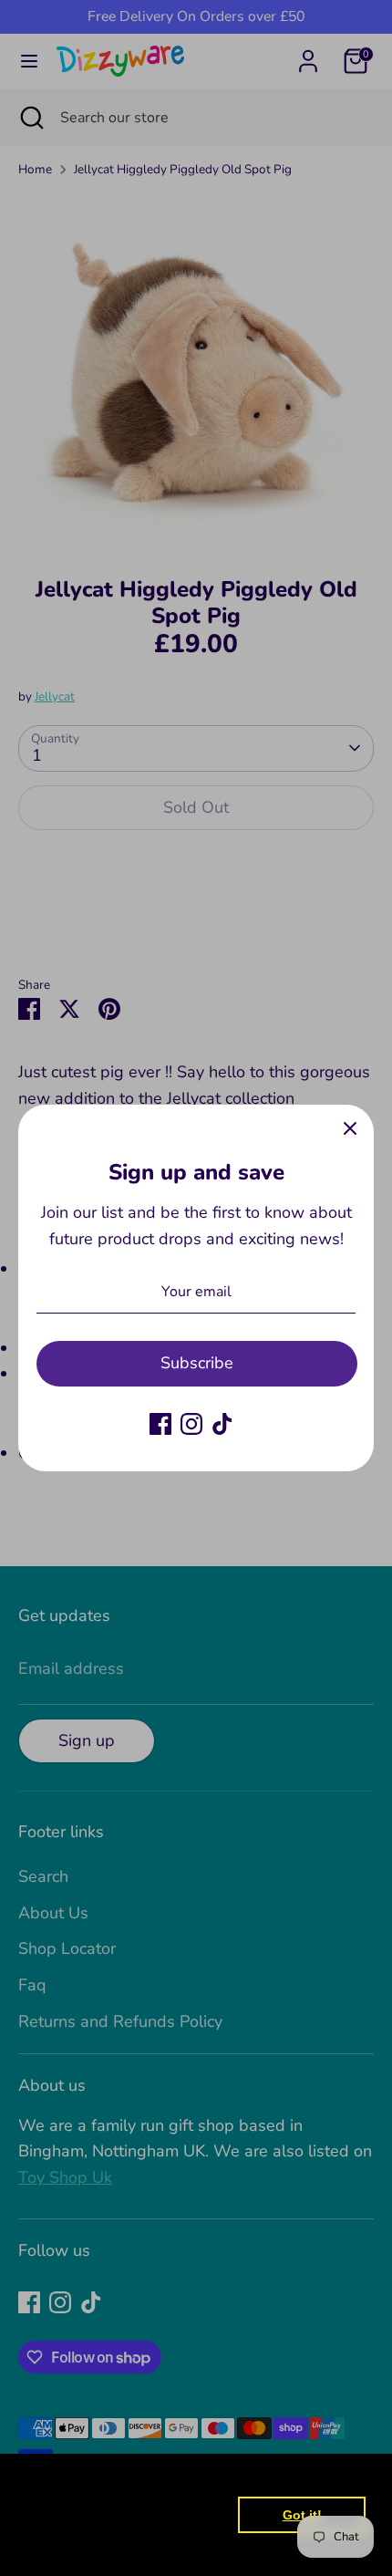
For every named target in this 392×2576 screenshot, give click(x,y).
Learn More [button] (66, 2547)
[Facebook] (160, 1424)
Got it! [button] (302, 2515)
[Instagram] (191, 1424)
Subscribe (197, 1363)
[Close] (350, 1128)
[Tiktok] (222, 1424)
